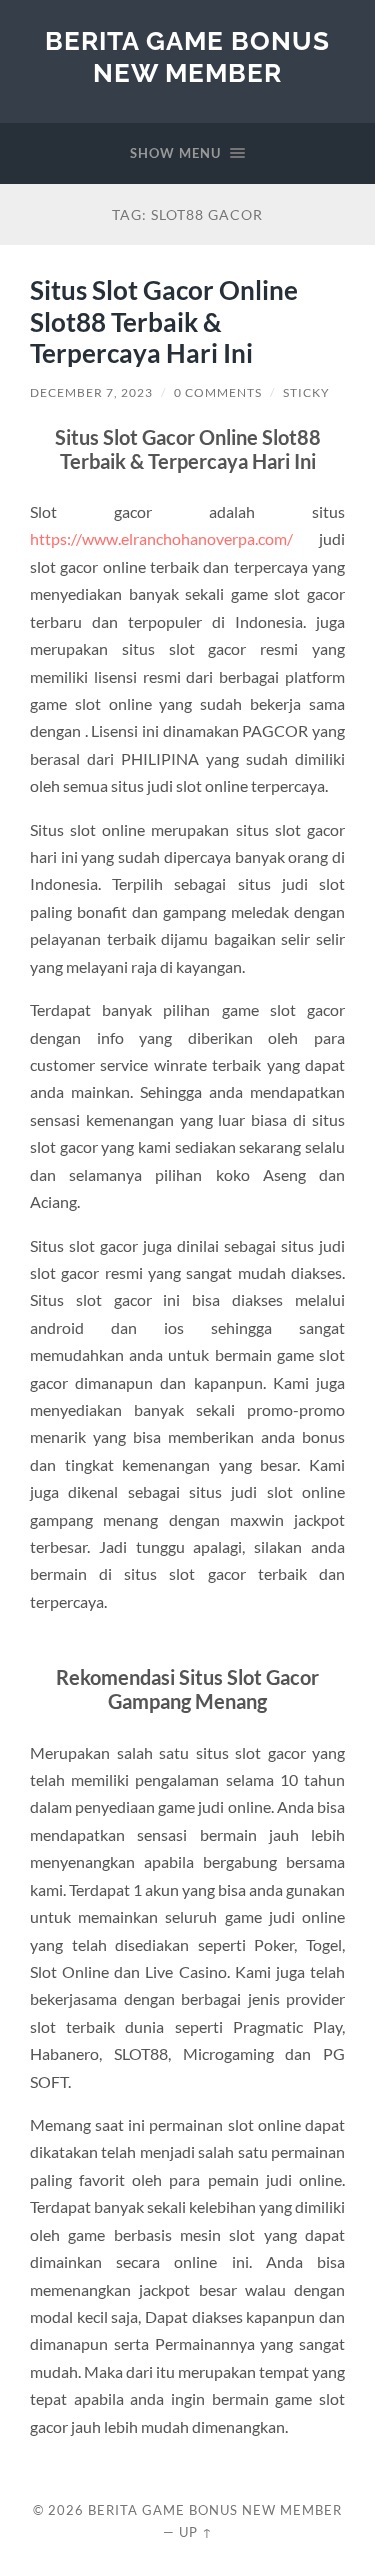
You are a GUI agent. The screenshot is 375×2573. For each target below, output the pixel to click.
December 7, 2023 (91, 392)
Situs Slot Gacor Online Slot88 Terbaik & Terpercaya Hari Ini (164, 321)
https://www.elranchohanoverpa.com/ (161, 538)
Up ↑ (196, 2532)
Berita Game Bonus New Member (187, 56)
